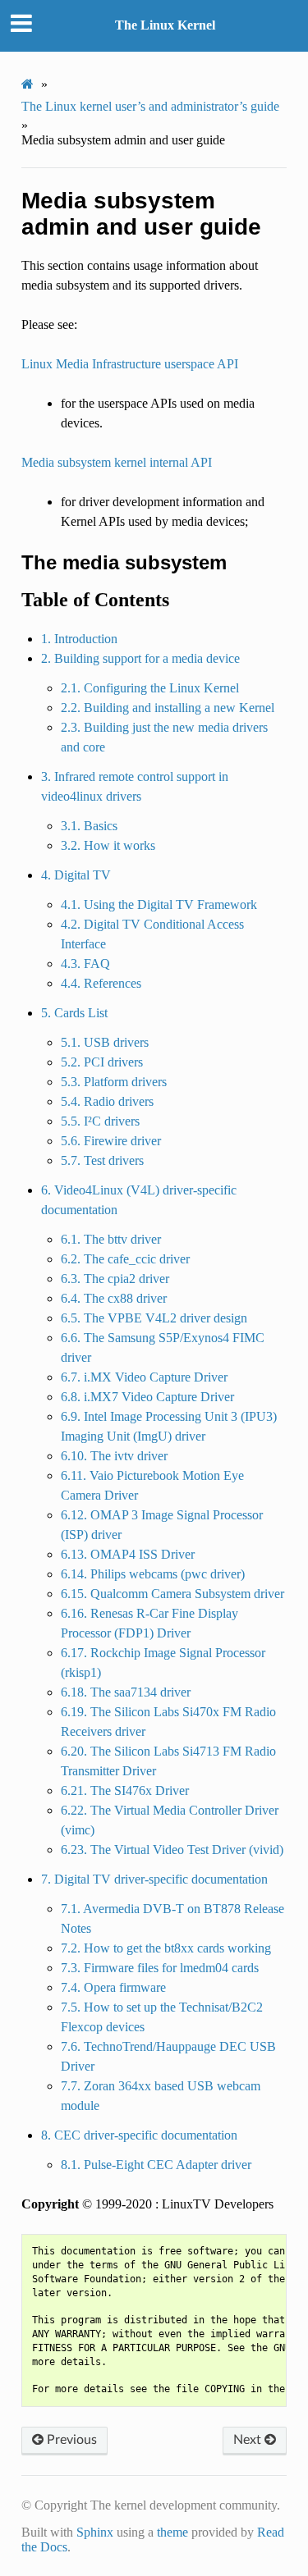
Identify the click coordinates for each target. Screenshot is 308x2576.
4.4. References (101, 983)
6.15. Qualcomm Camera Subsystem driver (172, 1594)
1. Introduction (79, 639)
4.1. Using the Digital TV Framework (159, 904)
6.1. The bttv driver (111, 1239)
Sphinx (95, 2532)
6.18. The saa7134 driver (126, 1692)
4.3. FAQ (85, 964)
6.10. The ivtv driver (114, 1456)
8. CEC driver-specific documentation (139, 2135)
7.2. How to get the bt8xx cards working (166, 1948)
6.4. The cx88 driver (114, 1298)
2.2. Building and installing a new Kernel (168, 708)
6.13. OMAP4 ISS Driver (128, 1554)
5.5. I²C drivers (100, 1121)
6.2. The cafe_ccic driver (125, 1259)
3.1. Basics (89, 826)
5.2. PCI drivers (102, 1062)
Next (249, 2440)
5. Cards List (74, 1013)
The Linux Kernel (165, 25)
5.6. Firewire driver (111, 1141)
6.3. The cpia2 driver (115, 1279)
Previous (70, 2440)
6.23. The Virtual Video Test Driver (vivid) (172, 1850)
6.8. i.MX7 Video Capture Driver (147, 1397)
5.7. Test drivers (102, 1160)
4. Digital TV (76, 875)
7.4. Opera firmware (113, 1987)
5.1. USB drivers (105, 1042)
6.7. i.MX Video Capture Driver (144, 1377)
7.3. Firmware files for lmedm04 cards (160, 1968)
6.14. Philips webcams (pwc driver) (153, 1574)
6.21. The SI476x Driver (125, 1790)
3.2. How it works (108, 845)
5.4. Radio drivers (107, 1101)
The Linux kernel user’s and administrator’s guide (150, 106)
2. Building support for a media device (140, 658)
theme (172, 2532)
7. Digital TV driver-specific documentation (154, 1879)
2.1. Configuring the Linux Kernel (150, 688)
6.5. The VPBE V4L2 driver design (154, 1318)
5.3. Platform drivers (114, 1082)
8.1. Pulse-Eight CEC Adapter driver (156, 2165)
